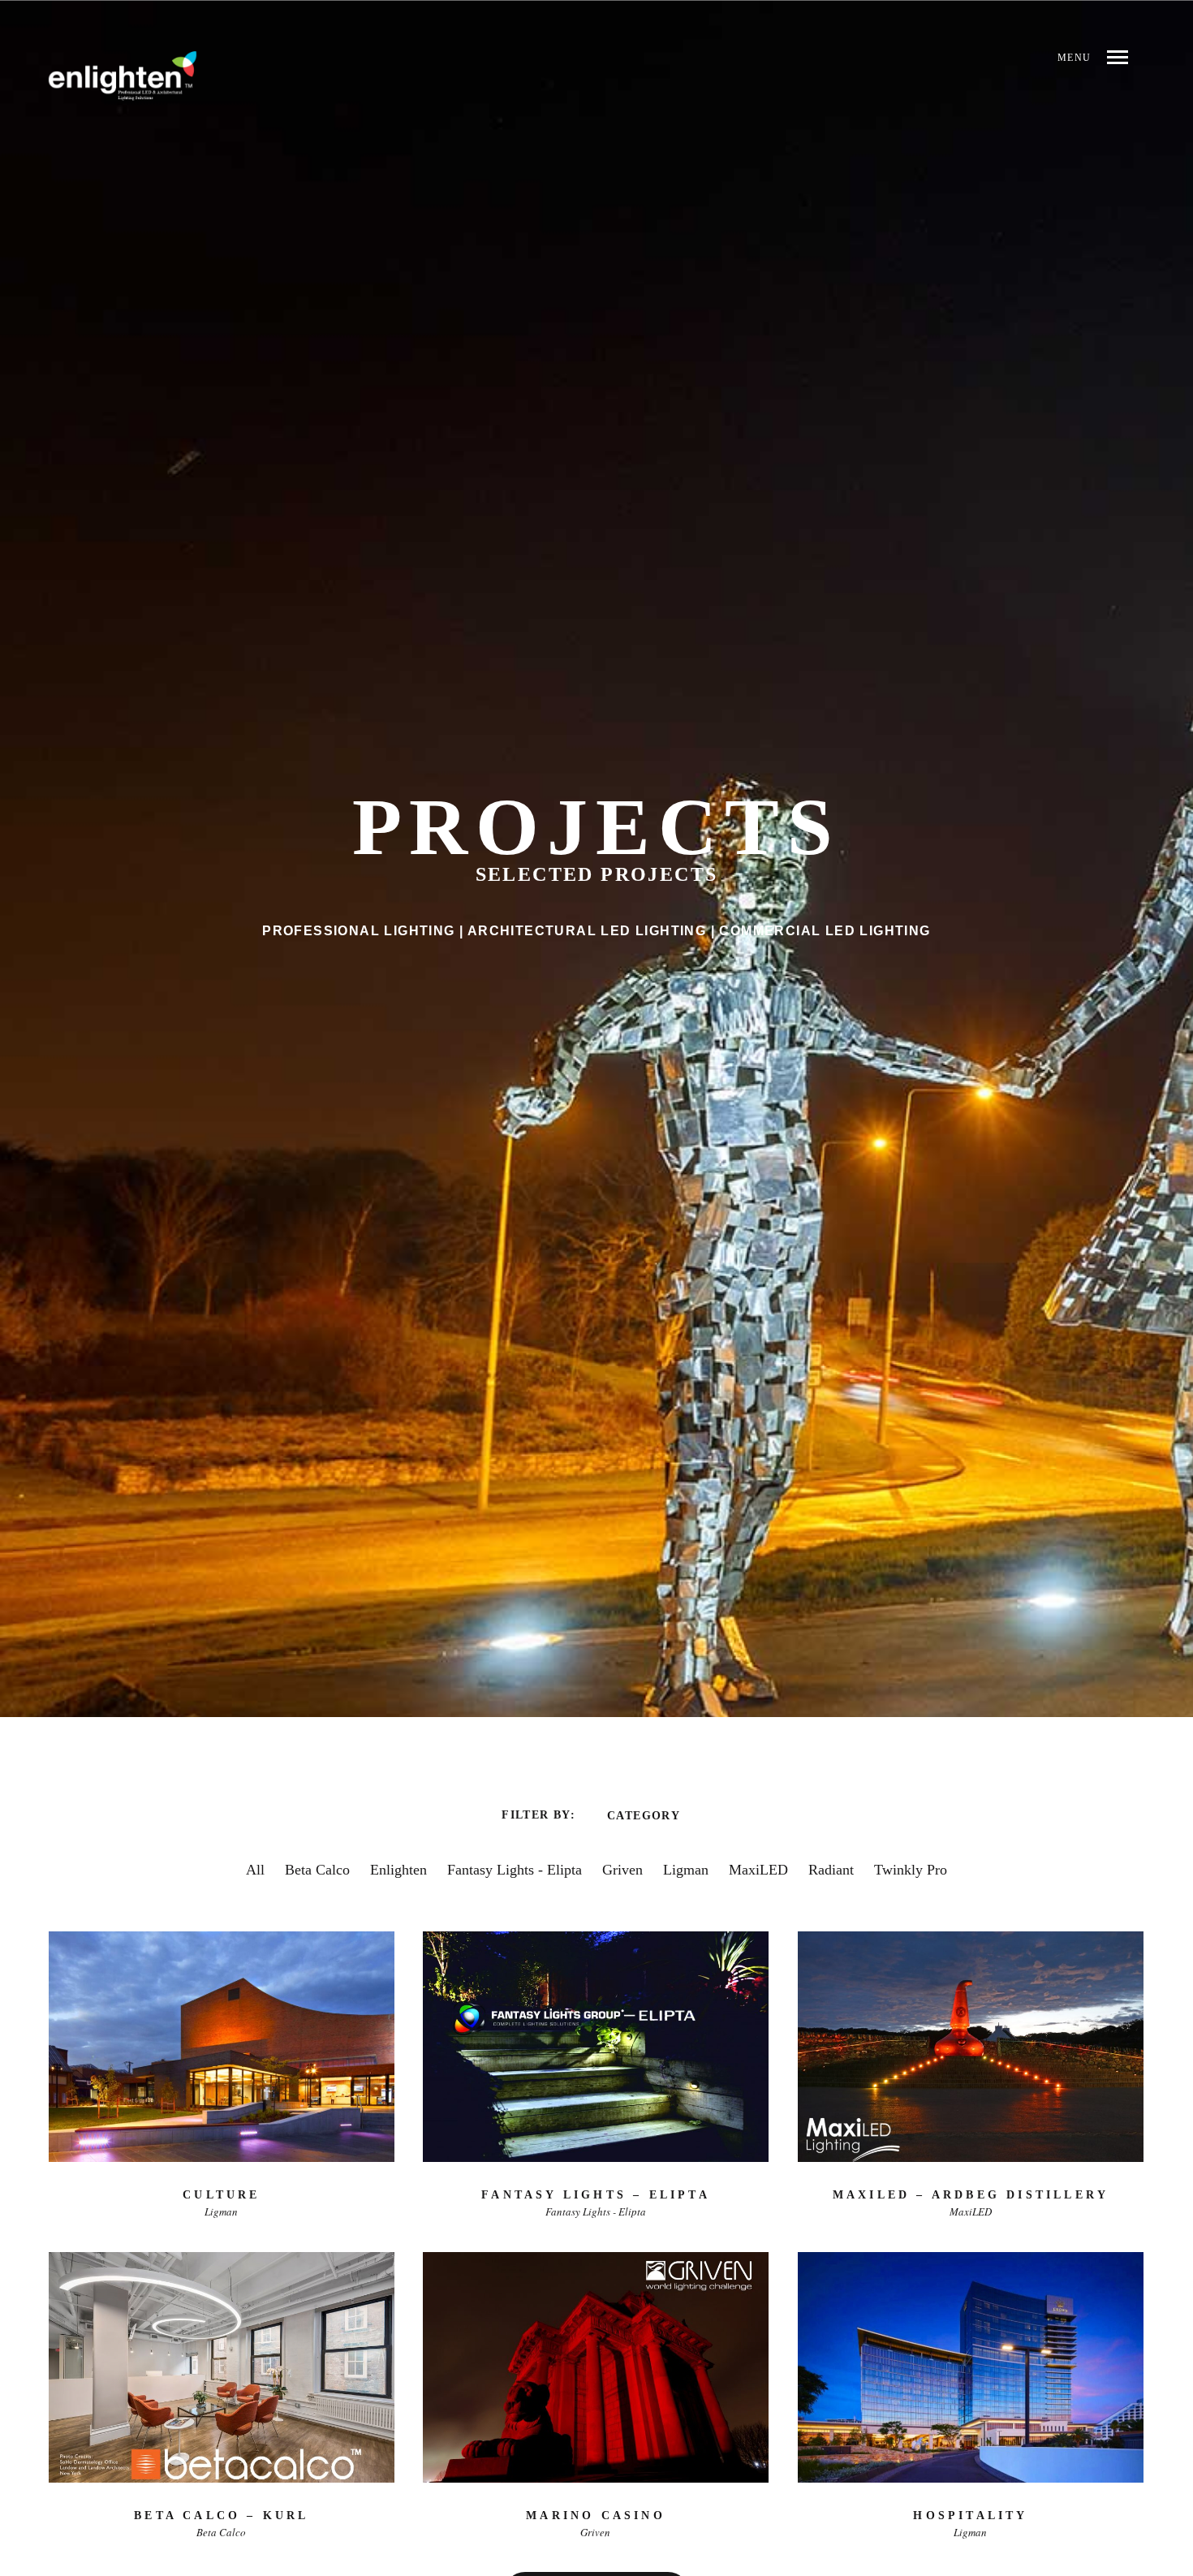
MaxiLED (758, 1870)
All (255, 1870)
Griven (622, 1870)
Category (644, 1815)
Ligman (686, 1870)
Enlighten (398, 1870)
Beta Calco (317, 1870)
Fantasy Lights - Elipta (515, 1870)
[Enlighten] (123, 76)
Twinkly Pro (911, 1870)
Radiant (831, 1870)
